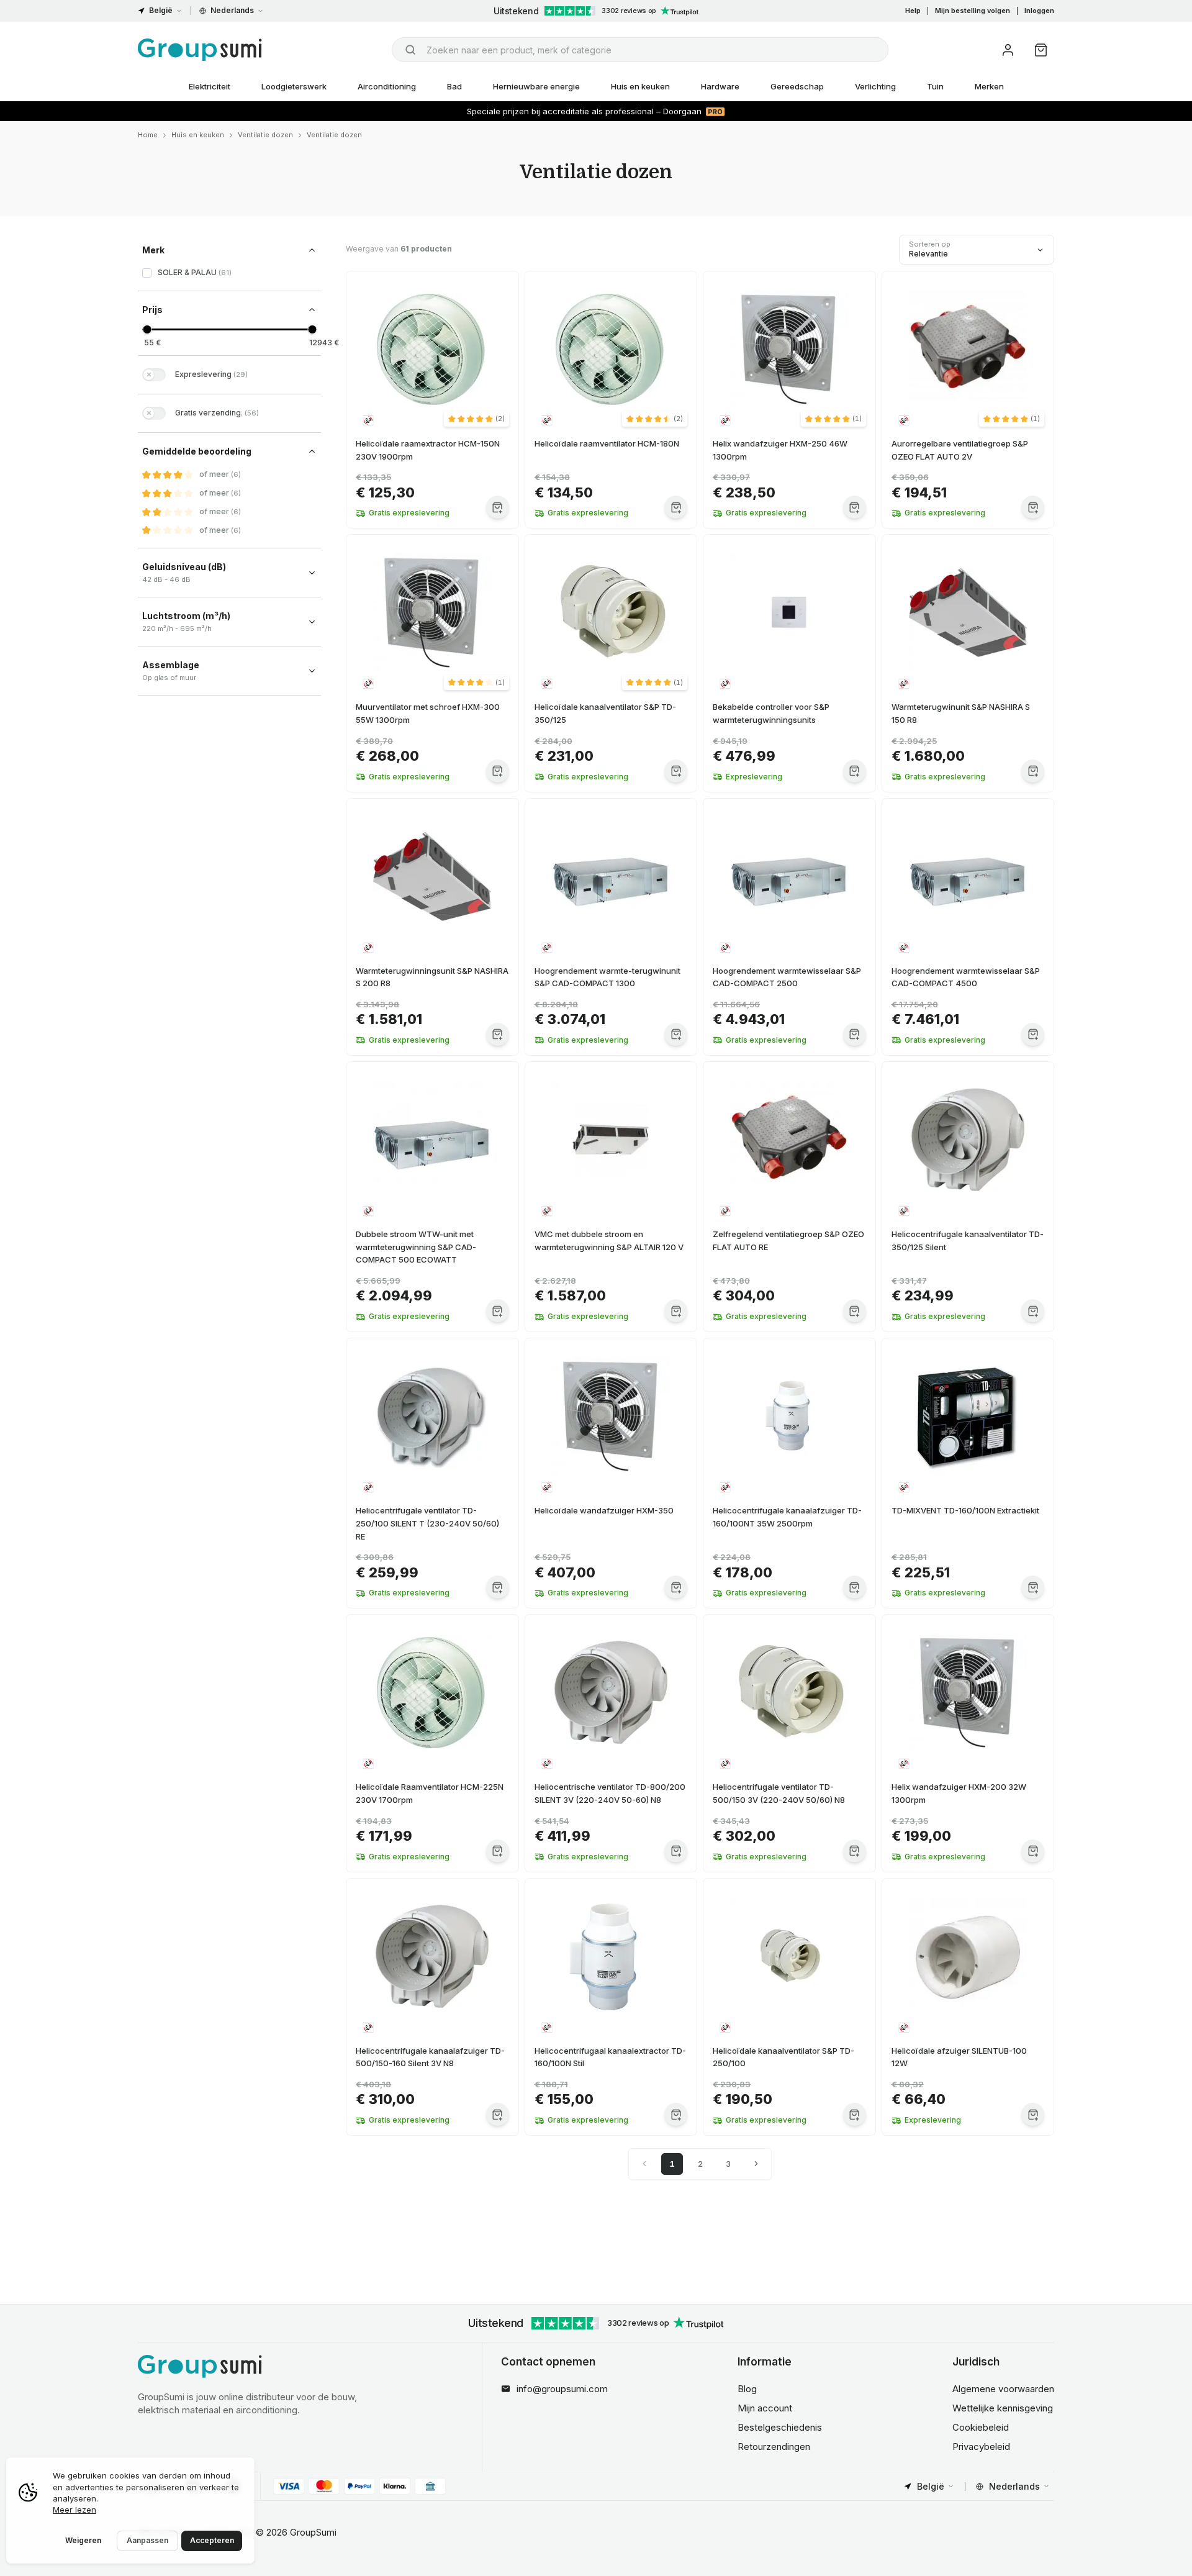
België (161, 10)
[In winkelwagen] (498, 507)
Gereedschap (797, 86)
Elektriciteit (210, 86)
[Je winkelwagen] (1041, 50)
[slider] (147, 329)
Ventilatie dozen (265, 135)
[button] (476, 419)
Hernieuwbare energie (536, 86)
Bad (454, 86)
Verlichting (875, 86)
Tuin (935, 86)
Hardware (720, 86)
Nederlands (232, 10)
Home (148, 135)
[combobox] (640, 50)
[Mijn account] (1008, 50)
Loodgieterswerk (294, 86)
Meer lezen (74, 2510)
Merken (989, 86)
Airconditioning (387, 86)
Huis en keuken (640, 86)
